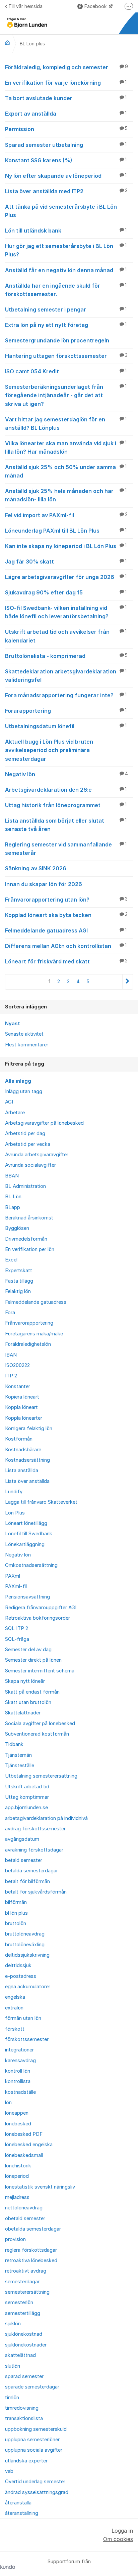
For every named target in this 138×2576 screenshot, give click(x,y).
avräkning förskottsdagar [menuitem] (34, 1850)
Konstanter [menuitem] (18, 1386)
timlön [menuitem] (12, 2398)
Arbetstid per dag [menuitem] (25, 1133)
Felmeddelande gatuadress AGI (66, 930)
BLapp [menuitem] (13, 1207)
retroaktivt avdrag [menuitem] (26, 2271)
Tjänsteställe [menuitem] (20, 1765)
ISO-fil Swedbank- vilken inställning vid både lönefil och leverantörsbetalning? (66, 612)
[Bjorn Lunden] (7, 43)
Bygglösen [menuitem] (17, 1228)
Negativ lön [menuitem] (18, 1555)
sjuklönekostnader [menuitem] (26, 2345)
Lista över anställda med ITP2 (66, 191)
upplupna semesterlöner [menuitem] (32, 2440)
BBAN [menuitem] (12, 1176)
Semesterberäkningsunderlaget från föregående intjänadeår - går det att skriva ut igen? (66, 395)
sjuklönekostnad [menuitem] (24, 2334)
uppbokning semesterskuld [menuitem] (36, 2429)
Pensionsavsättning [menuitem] (27, 1597)
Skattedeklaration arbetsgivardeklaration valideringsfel (66, 676)
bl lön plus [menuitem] (16, 1913)
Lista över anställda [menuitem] (27, 1481)
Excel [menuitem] (11, 1260)
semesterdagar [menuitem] (22, 2282)
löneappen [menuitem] (17, 2113)
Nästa (127, 982)
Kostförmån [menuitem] (19, 1439)
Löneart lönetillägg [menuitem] (26, 1523)
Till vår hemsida (25, 6)
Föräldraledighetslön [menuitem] (28, 1344)
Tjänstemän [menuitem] (18, 1755)
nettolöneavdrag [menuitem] (24, 2208)
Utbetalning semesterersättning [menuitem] (41, 1776)
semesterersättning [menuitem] (27, 2292)
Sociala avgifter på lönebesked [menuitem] (40, 1723)
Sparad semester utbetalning (66, 145)
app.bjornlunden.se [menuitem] (26, 1808)
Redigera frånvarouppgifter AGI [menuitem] (41, 1608)
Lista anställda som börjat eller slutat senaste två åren (66, 825)
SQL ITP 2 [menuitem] (17, 1628)
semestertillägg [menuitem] (23, 2313)
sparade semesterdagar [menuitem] (32, 2387)
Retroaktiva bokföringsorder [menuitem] (38, 1618)
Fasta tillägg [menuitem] (19, 1281)
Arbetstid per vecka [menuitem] (28, 1144)
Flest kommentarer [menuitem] (27, 1045)
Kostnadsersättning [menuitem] (27, 1460)
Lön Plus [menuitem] (15, 1513)
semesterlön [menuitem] (19, 2302)
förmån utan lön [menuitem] (23, 2018)
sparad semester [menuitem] (24, 2376)
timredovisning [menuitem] (22, 2408)
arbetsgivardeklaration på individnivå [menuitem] (46, 1818)
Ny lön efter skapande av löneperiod (66, 176)
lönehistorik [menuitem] (18, 2166)
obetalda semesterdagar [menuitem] (33, 2229)
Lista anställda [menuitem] (22, 1470)
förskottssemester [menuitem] (27, 2039)
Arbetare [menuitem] (15, 1113)
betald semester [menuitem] (24, 1860)
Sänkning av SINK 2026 (36, 868)
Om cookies (118, 2539)
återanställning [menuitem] (22, 2513)
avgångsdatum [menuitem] (22, 1839)
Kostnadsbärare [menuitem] (23, 1450)
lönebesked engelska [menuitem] (29, 2145)
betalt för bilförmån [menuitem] (27, 1881)
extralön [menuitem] (14, 2008)
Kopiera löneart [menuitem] (22, 1397)
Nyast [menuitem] (13, 1024)
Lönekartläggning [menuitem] (25, 1544)
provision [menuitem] (15, 2239)
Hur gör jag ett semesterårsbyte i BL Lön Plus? (66, 250)
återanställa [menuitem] (18, 2503)
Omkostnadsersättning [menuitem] (31, 1565)
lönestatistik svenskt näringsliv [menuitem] (40, 2187)
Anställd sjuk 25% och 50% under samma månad (66, 471)
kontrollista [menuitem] (18, 2081)
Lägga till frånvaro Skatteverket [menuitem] (41, 1502)
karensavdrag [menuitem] (20, 2061)
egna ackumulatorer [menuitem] (28, 1987)
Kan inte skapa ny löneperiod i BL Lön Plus (66, 546)
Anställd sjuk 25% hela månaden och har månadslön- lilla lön (66, 495)
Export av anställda (66, 114)
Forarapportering (66, 711)
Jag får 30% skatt (66, 562)
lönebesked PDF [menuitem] (24, 2134)
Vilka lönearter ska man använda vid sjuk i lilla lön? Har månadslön (66, 447)
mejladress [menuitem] (17, 2197)
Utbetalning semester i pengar (66, 309)
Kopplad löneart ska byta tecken (66, 915)
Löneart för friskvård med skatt (66, 961)
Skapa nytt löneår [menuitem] (25, 1681)
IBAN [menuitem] (11, 1355)
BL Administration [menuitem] (25, 1186)
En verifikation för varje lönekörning (66, 83)
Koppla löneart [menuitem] (21, 1407)
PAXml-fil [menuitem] (16, 1586)
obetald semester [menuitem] (25, 2218)
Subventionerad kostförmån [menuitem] (37, 1734)
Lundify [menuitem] (14, 1492)
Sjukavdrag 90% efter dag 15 (66, 592)
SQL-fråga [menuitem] (17, 1639)
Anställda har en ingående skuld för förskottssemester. (66, 290)
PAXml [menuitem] (13, 1576)
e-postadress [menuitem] (21, 1976)
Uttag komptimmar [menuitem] (27, 1797)
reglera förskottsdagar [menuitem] (31, 2250)
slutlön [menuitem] (13, 2366)
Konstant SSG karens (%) (66, 160)
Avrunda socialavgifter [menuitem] (30, 1165)
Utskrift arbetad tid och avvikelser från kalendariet (66, 636)
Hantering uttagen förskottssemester (66, 356)
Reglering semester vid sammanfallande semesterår (66, 849)
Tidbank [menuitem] (14, 1744)
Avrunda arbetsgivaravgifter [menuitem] (37, 1155)
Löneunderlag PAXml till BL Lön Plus (66, 531)
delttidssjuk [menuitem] (18, 1965)
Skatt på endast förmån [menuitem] (32, 1692)
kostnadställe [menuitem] (20, 2092)
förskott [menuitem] (15, 2029)
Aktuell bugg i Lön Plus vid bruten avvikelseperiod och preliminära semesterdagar (49, 750)
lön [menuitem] (8, 2103)
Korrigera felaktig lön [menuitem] (29, 1428)
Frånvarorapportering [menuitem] (29, 1323)
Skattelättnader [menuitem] (23, 1713)
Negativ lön (66, 774)
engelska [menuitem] (15, 1997)
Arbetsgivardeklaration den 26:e (66, 790)
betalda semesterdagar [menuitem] (31, 1871)
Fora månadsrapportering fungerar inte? (66, 695)
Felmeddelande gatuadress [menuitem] (36, 1302)
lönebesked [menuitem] (18, 2124)
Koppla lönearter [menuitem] (24, 1418)
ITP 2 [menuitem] (11, 1376)
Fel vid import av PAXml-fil (66, 515)
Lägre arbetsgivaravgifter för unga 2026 (66, 577)
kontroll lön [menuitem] (18, 2071)
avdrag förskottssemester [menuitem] (35, 1829)
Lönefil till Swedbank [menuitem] (29, 1534)
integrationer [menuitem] (19, 2050)
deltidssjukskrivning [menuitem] (27, 1955)
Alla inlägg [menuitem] (18, 1081)
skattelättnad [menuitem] (20, 2355)
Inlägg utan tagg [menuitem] (24, 1091)
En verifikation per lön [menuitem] (30, 1249)
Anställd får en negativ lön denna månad (66, 270)
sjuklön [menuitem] (13, 2324)
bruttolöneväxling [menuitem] (25, 1945)
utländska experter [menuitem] (26, 2461)
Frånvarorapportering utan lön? (66, 900)
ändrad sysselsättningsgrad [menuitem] (37, 2492)
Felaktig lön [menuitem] (18, 1291)
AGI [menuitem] (9, 1102)
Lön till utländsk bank (66, 231)
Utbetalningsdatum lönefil (66, 726)
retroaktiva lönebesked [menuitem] (31, 2260)
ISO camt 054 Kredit (66, 371)
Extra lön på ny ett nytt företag (66, 325)
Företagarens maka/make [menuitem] (34, 1334)
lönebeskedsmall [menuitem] (24, 2155)
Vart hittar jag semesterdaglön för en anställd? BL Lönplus (66, 424)
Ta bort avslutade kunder (66, 98)
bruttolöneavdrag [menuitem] (25, 1934)
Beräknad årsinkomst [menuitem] (29, 1218)
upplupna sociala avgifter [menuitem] (34, 2450)
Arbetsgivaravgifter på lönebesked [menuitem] (44, 1123)
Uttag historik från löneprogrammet (66, 805)
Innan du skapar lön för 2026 (44, 884)
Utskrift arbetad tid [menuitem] (27, 1787)
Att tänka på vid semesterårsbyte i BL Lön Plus (61, 211)
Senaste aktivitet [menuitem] (24, 1034)
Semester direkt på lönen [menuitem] (33, 1660)
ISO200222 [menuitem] (17, 1365)
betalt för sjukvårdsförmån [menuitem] (36, 1892)
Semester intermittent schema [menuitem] (40, 1671)
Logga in (122, 2531)
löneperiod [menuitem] (17, 2176)
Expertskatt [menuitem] (19, 1271)
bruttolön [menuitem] (16, 1923)
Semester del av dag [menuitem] (28, 1650)
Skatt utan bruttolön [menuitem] (28, 1702)
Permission (66, 129)
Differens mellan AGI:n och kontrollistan (66, 946)
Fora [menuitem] (10, 1313)
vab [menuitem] (9, 2471)
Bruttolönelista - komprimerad (66, 656)
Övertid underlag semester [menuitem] (35, 2482)
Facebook (96, 6)
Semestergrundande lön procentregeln (57, 340)
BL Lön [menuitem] (13, 1197)
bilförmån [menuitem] (16, 1902)
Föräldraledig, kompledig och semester (66, 67)
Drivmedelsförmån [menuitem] (26, 1239)
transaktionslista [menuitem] (24, 2418)
